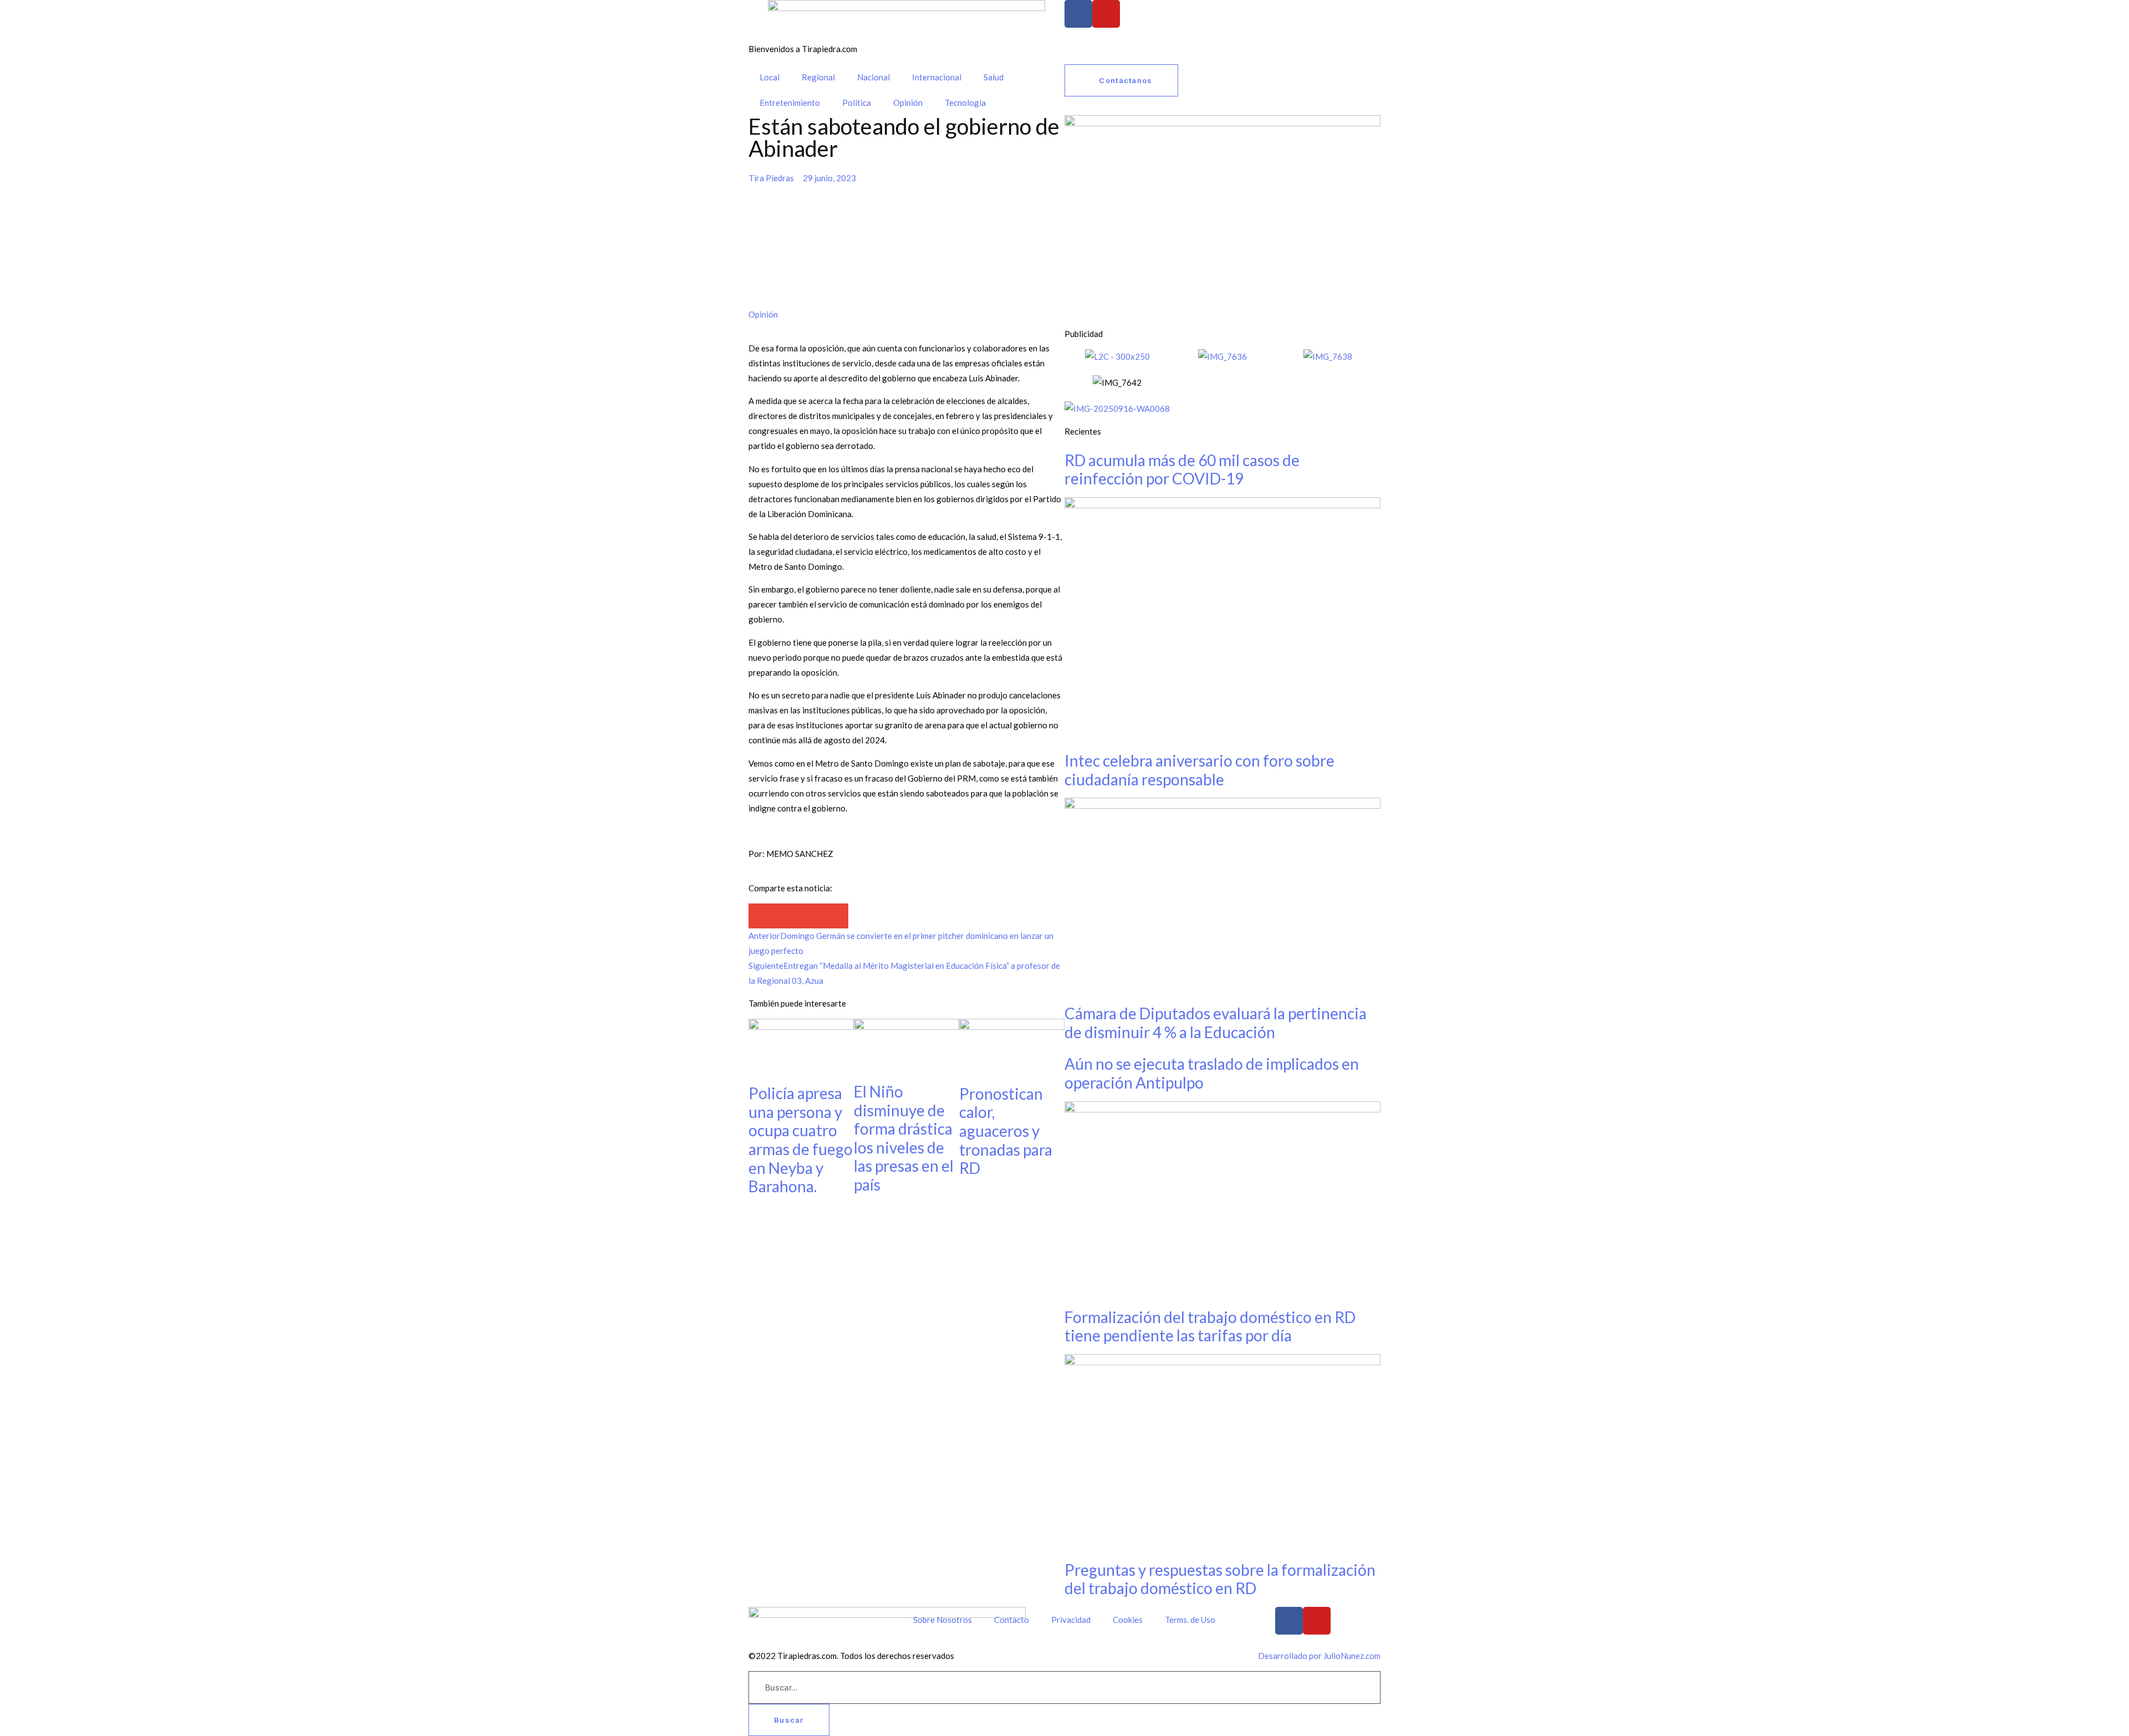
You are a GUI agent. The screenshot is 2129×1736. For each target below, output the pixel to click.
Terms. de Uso (1190, 1620)
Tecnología (965, 103)
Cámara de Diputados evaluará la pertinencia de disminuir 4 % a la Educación (1216, 1023)
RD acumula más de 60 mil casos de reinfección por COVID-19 (1182, 469)
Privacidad (1071, 1620)
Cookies (1128, 1620)
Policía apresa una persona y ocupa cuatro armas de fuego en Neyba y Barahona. (801, 1140)
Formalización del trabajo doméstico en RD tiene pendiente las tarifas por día (1210, 1326)
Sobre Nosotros (943, 1620)
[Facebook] (1078, 14)
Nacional (873, 77)
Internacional (937, 77)
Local (770, 77)
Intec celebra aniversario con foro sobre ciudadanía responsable (1200, 770)
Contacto (1012, 1620)
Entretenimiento (790, 103)
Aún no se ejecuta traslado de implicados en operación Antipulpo (1212, 1073)
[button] (761, 916)
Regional (818, 77)
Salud (994, 77)
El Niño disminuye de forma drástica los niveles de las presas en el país (904, 1138)
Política (857, 103)
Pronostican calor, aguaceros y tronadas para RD (1006, 1131)
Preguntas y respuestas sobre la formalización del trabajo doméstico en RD (1220, 1579)
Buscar (789, 1720)
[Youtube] (1106, 14)
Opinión (908, 103)
